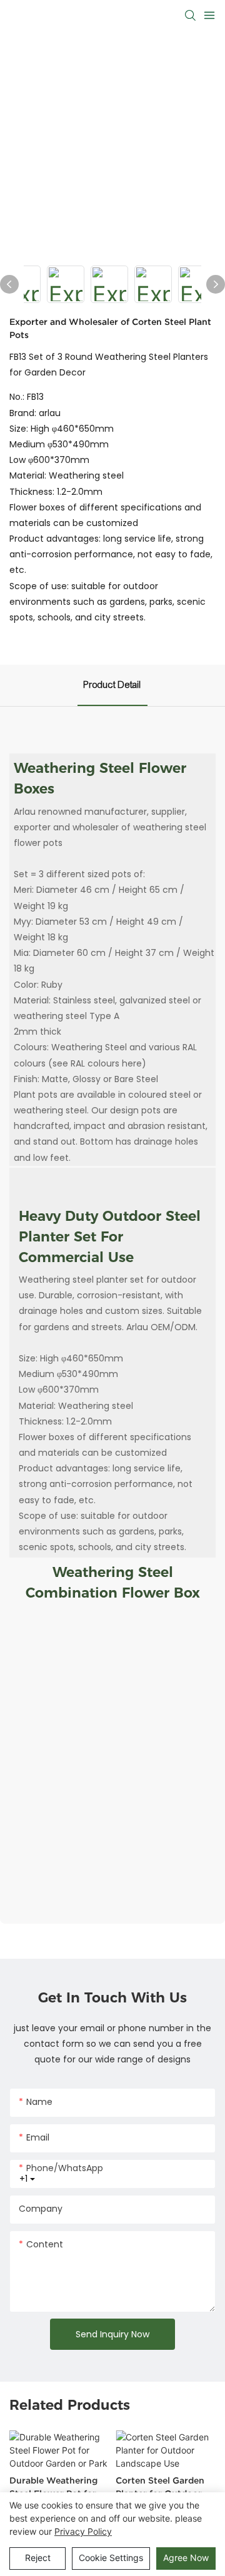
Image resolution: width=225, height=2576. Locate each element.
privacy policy (83, 2531)
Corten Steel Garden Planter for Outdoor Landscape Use (160, 2488)
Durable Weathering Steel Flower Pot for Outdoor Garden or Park (53, 2488)
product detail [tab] (112, 685)
